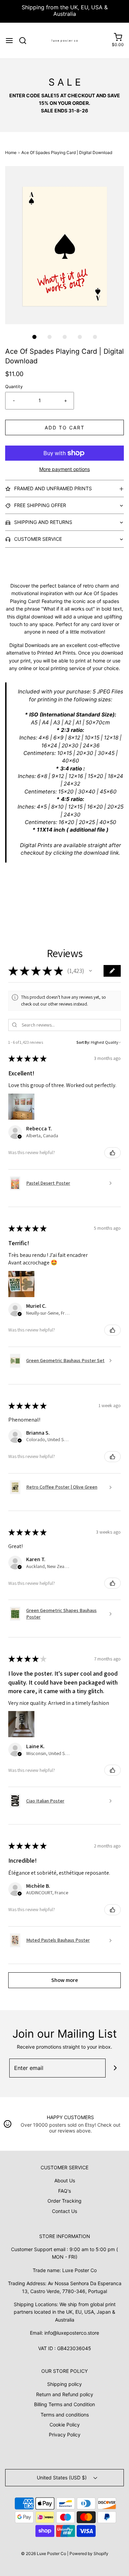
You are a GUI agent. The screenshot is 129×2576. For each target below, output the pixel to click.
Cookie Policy (65, 2425)
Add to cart (65, 427)
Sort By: (83, 1042)
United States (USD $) (62, 2478)
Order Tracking (64, 2201)
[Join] (115, 2068)
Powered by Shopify (89, 2553)
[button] (64, 245)
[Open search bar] (25, 41)
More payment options (64, 469)
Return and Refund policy (65, 2394)
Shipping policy (64, 2384)
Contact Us (64, 2211)
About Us (65, 2180)
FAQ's (64, 2191)
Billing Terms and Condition (64, 2404)
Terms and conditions (65, 2415)
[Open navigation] (9, 41)
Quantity (14, 387)
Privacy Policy (65, 2435)
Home (11, 152)
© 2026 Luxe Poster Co (44, 2553)
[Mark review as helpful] (112, 1153)
